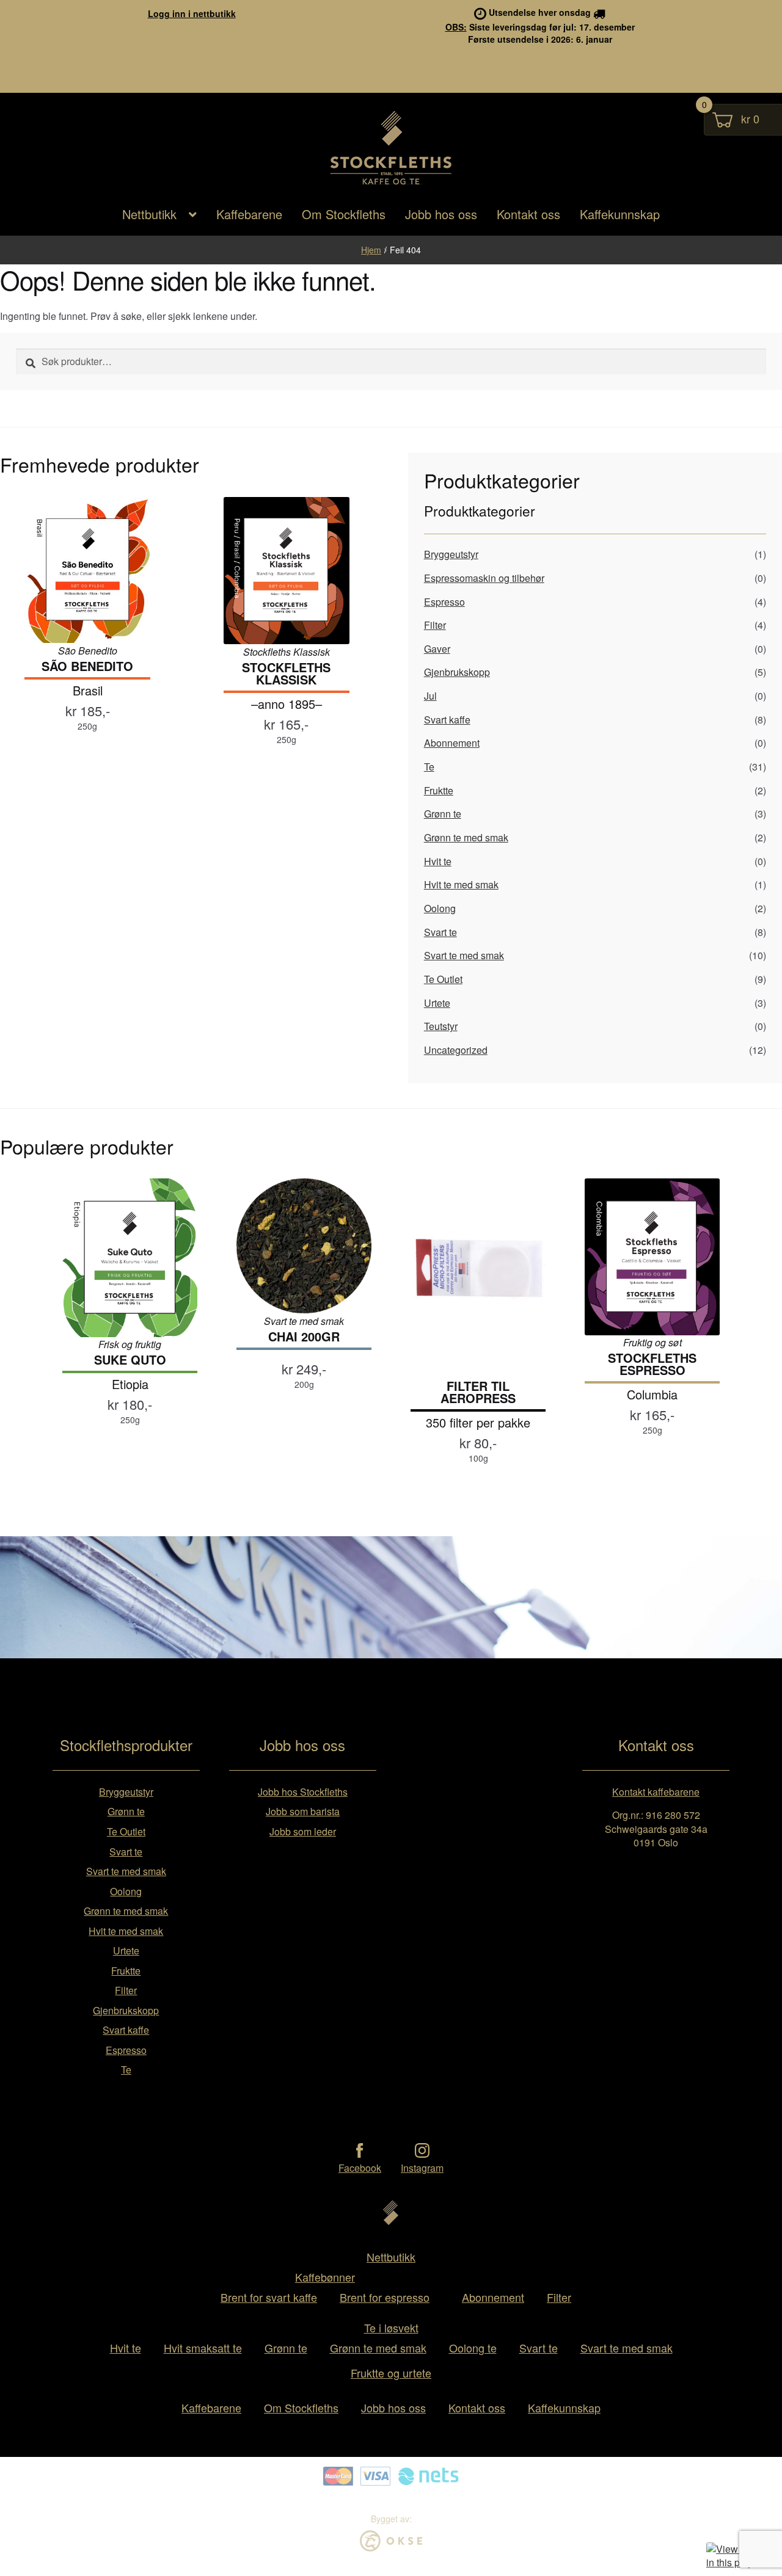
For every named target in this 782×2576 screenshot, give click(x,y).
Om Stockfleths (344, 214)
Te (429, 767)
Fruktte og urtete (391, 2373)
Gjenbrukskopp (457, 672)
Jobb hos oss (441, 214)
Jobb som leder (303, 1831)
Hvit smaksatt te (203, 2348)
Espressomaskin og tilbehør (484, 578)
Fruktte (439, 790)
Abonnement (452, 743)
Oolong (440, 908)
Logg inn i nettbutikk (192, 13)
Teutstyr (441, 1026)
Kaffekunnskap (620, 214)
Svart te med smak (464, 955)
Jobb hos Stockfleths (303, 1792)
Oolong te (473, 2348)
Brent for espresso (385, 2297)
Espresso (444, 602)
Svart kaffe (447, 720)
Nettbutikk (149, 214)
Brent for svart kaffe (269, 2297)
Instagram (422, 2168)
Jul (430, 696)
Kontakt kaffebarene (656, 1792)
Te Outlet (443, 979)
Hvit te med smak (461, 884)
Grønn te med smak (466, 837)
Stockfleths (391, 183)
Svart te (440, 932)
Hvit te (438, 861)
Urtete (437, 1003)
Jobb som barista (303, 1811)
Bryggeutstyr (451, 554)
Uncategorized (456, 1050)
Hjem (371, 250)
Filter (435, 625)
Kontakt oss (528, 214)
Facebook (360, 2168)
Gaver (437, 649)
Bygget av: (391, 2519)
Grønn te (443, 814)
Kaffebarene (249, 214)
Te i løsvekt (391, 2327)
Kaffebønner (325, 2277)
